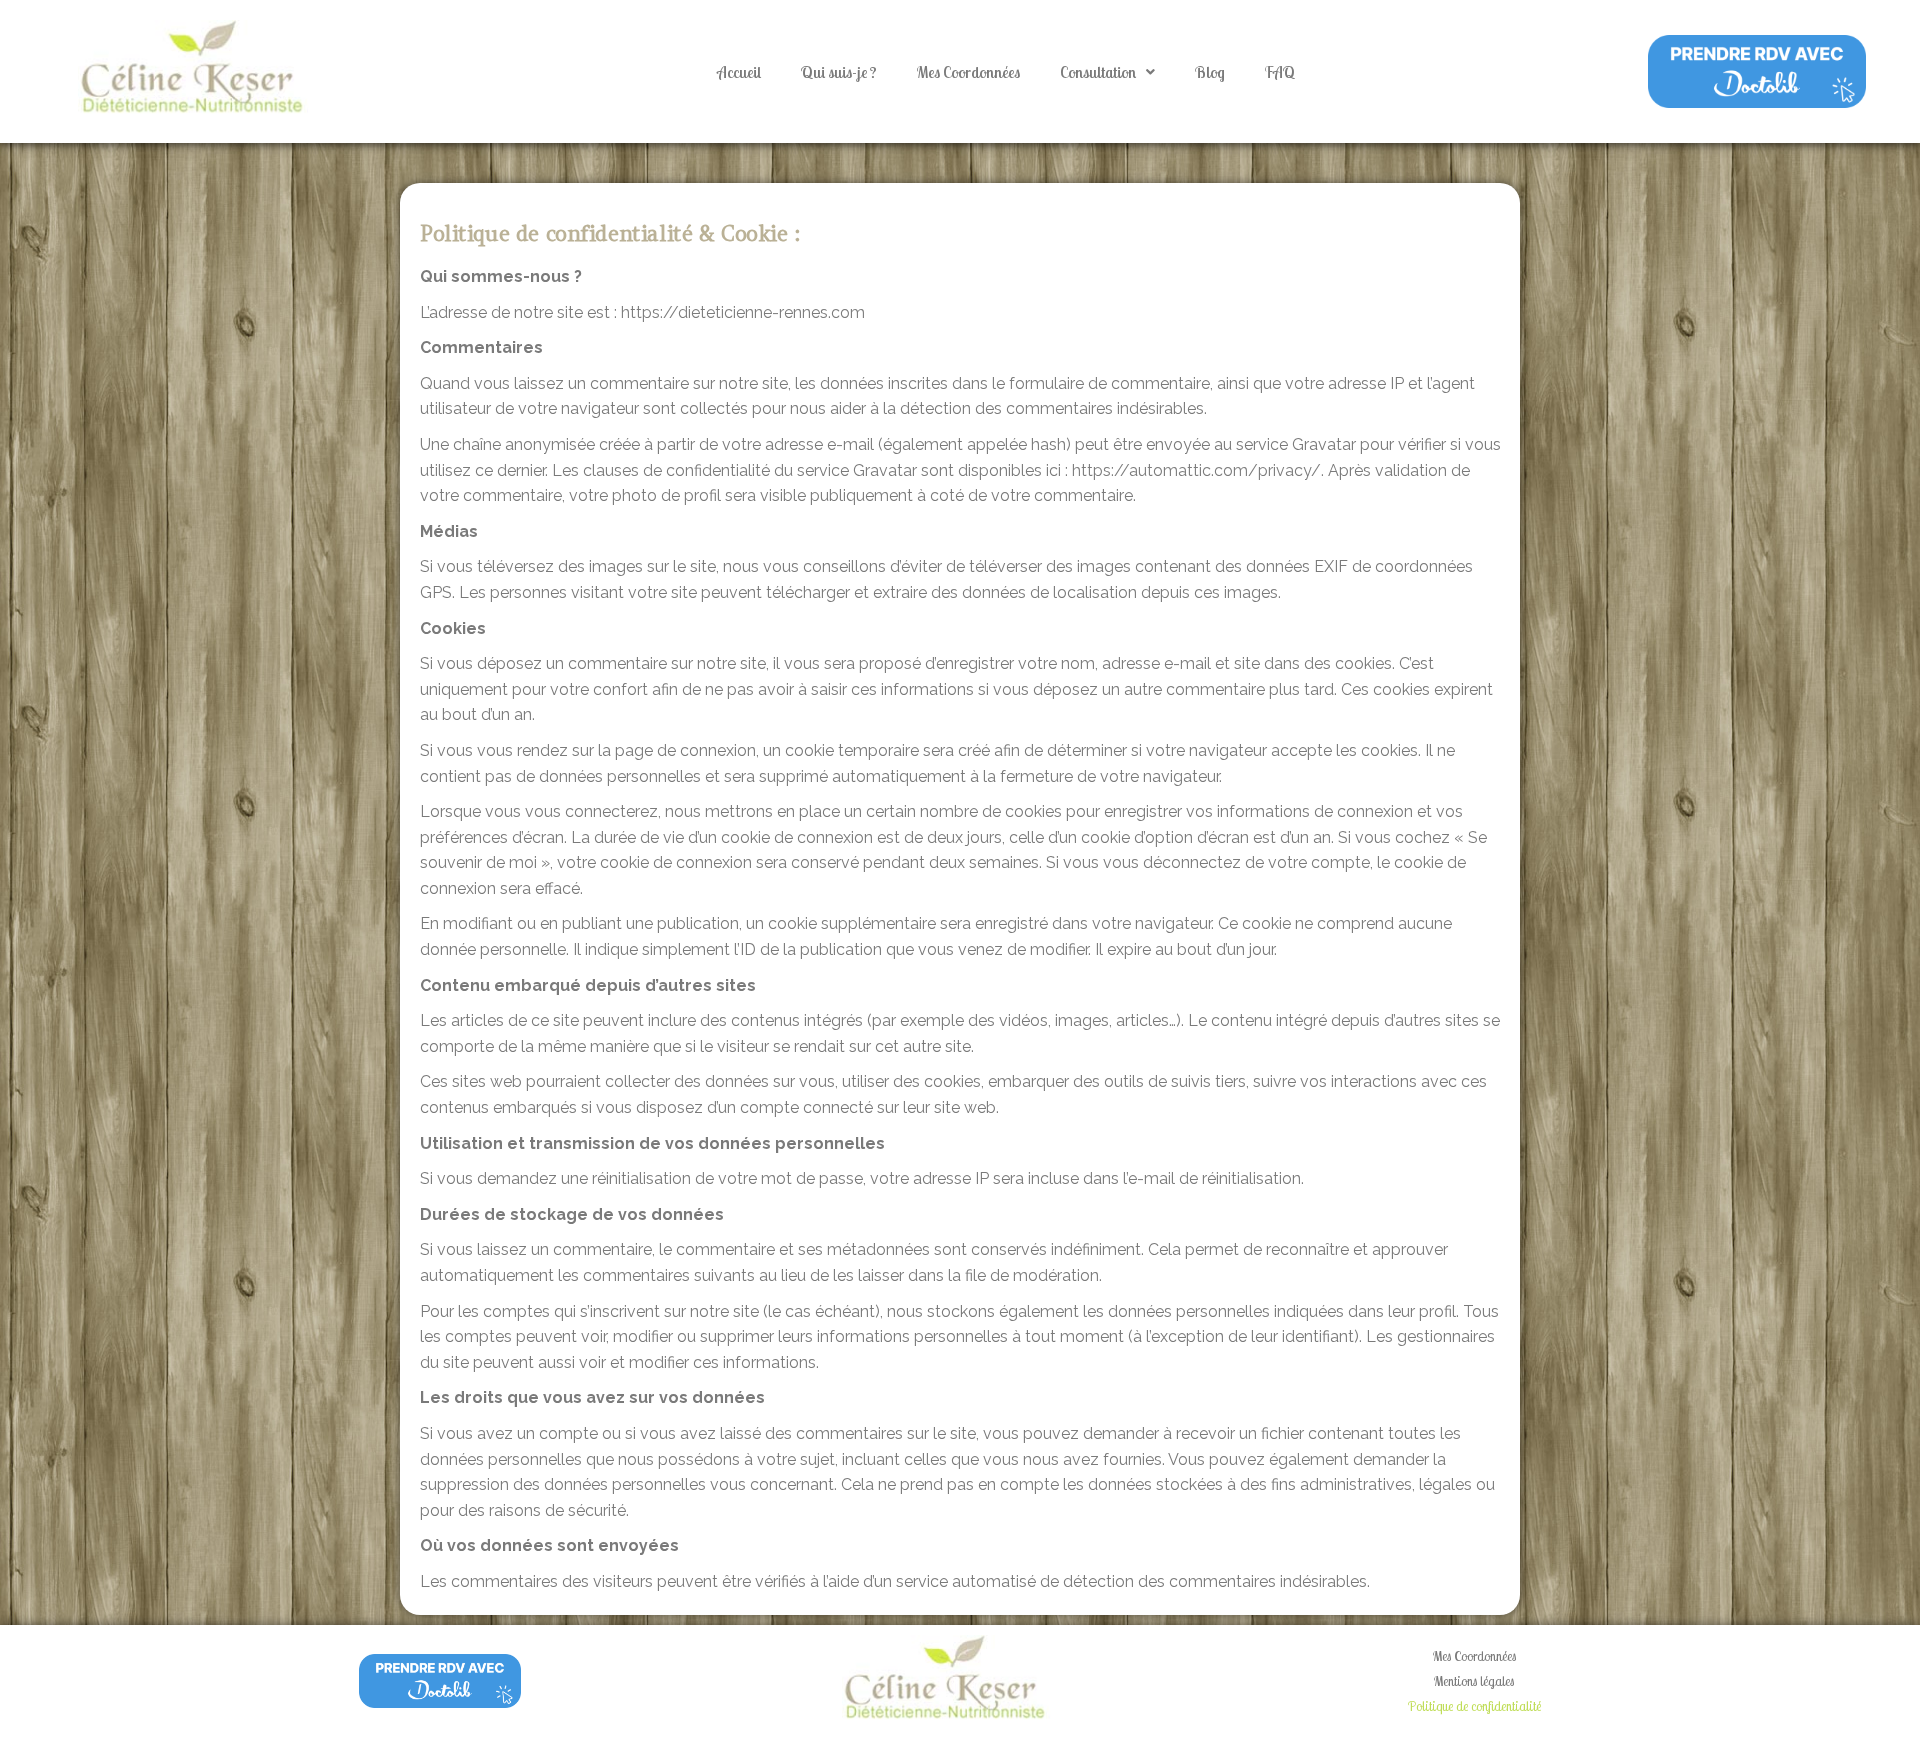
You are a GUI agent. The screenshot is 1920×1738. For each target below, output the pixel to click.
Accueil (739, 72)
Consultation (1098, 72)
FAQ (1280, 72)
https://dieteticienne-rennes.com (743, 312)
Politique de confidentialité (1474, 1706)
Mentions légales (1474, 1681)
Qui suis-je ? (839, 72)
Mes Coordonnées (968, 72)
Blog (1210, 72)
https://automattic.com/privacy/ (1196, 470)
